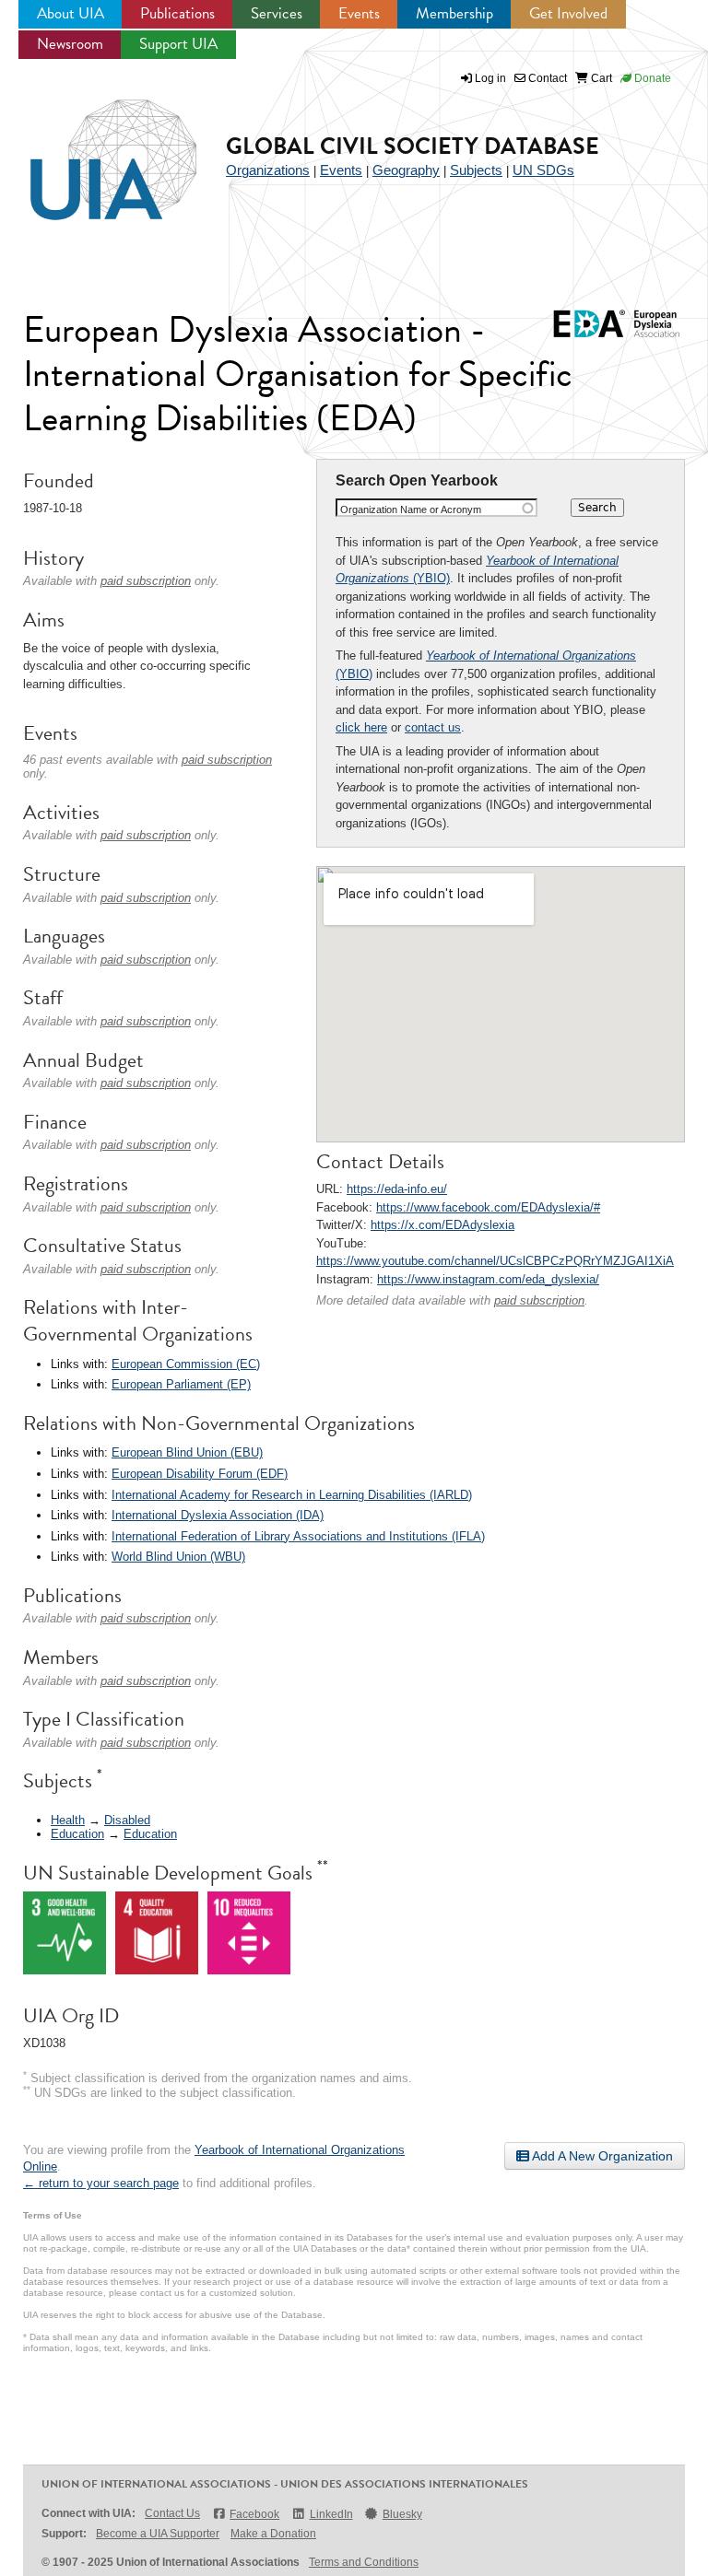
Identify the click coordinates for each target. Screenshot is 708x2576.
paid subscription (539, 1300)
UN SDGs (543, 170)
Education (77, 1834)
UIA (92, 149)
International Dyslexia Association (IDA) (218, 1515)
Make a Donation (273, 2534)
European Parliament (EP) (181, 1384)
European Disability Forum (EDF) (200, 1474)
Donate (651, 78)
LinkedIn (331, 2514)
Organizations (268, 170)
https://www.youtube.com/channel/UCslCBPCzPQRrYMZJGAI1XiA (495, 1261)
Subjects (476, 170)
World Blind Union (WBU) (178, 1557)
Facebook (254, 2514)
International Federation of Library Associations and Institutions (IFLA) (298, 1536)
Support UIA (178, 44)
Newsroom (70, 44)
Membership (454, 13)
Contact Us (172, 2513)
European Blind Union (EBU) (187, 1452)
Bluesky (402, 2514)
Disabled (127, 1820)
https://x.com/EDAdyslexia (442, 1225)
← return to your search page (101, 2183)
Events (359, 13)
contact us (433, 727)
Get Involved (568, 13)
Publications (177, 13)
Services (277, 13)
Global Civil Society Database (413, 146)
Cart (600, 78)
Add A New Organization (601, 2156)
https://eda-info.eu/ (397, 1189)
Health (68, 1820)
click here (361, 727)
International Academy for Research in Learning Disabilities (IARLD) (292, 1495)
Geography (406, 170)
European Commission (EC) (186, 1364)
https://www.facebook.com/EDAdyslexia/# (488, 1207)
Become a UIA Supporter (158, 2534)
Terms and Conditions (364, 2562)
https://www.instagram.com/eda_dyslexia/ (488, 1279)
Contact (546, 78)
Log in (490, 78)
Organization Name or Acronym (411, 509)
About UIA (71, 13)
